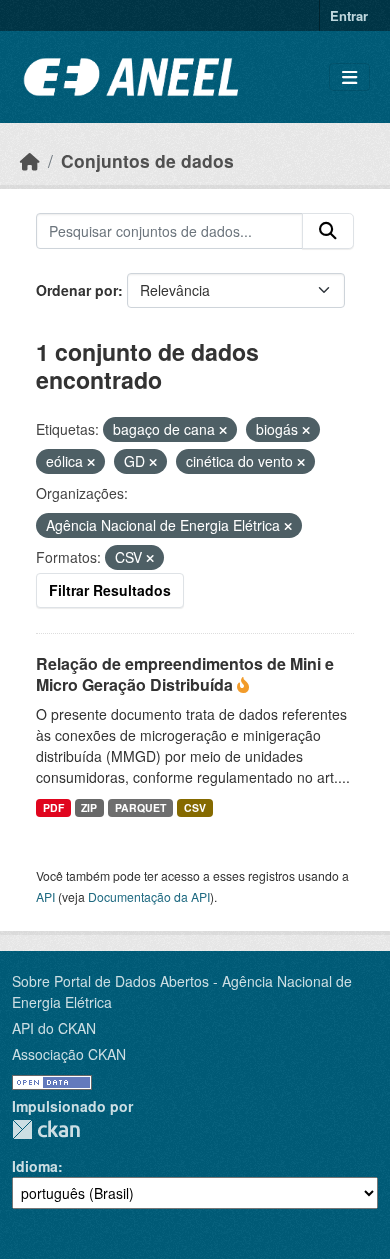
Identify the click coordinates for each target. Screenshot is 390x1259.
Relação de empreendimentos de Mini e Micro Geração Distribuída (185, 674)
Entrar (349, 15)
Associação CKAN (69, 1054)
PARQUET (140, 807)
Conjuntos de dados (147, 160)
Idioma (35, 1166)
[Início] (30, 160)
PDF (53, 807)
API (45, 896)
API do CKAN (54, 1028)
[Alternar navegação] (349, 77)
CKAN (46, 1129)
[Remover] (223, 430)
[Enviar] (328, 231)
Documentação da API (149, 896)
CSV (195, 807)
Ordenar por (77, 290)
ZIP (89, 807)
